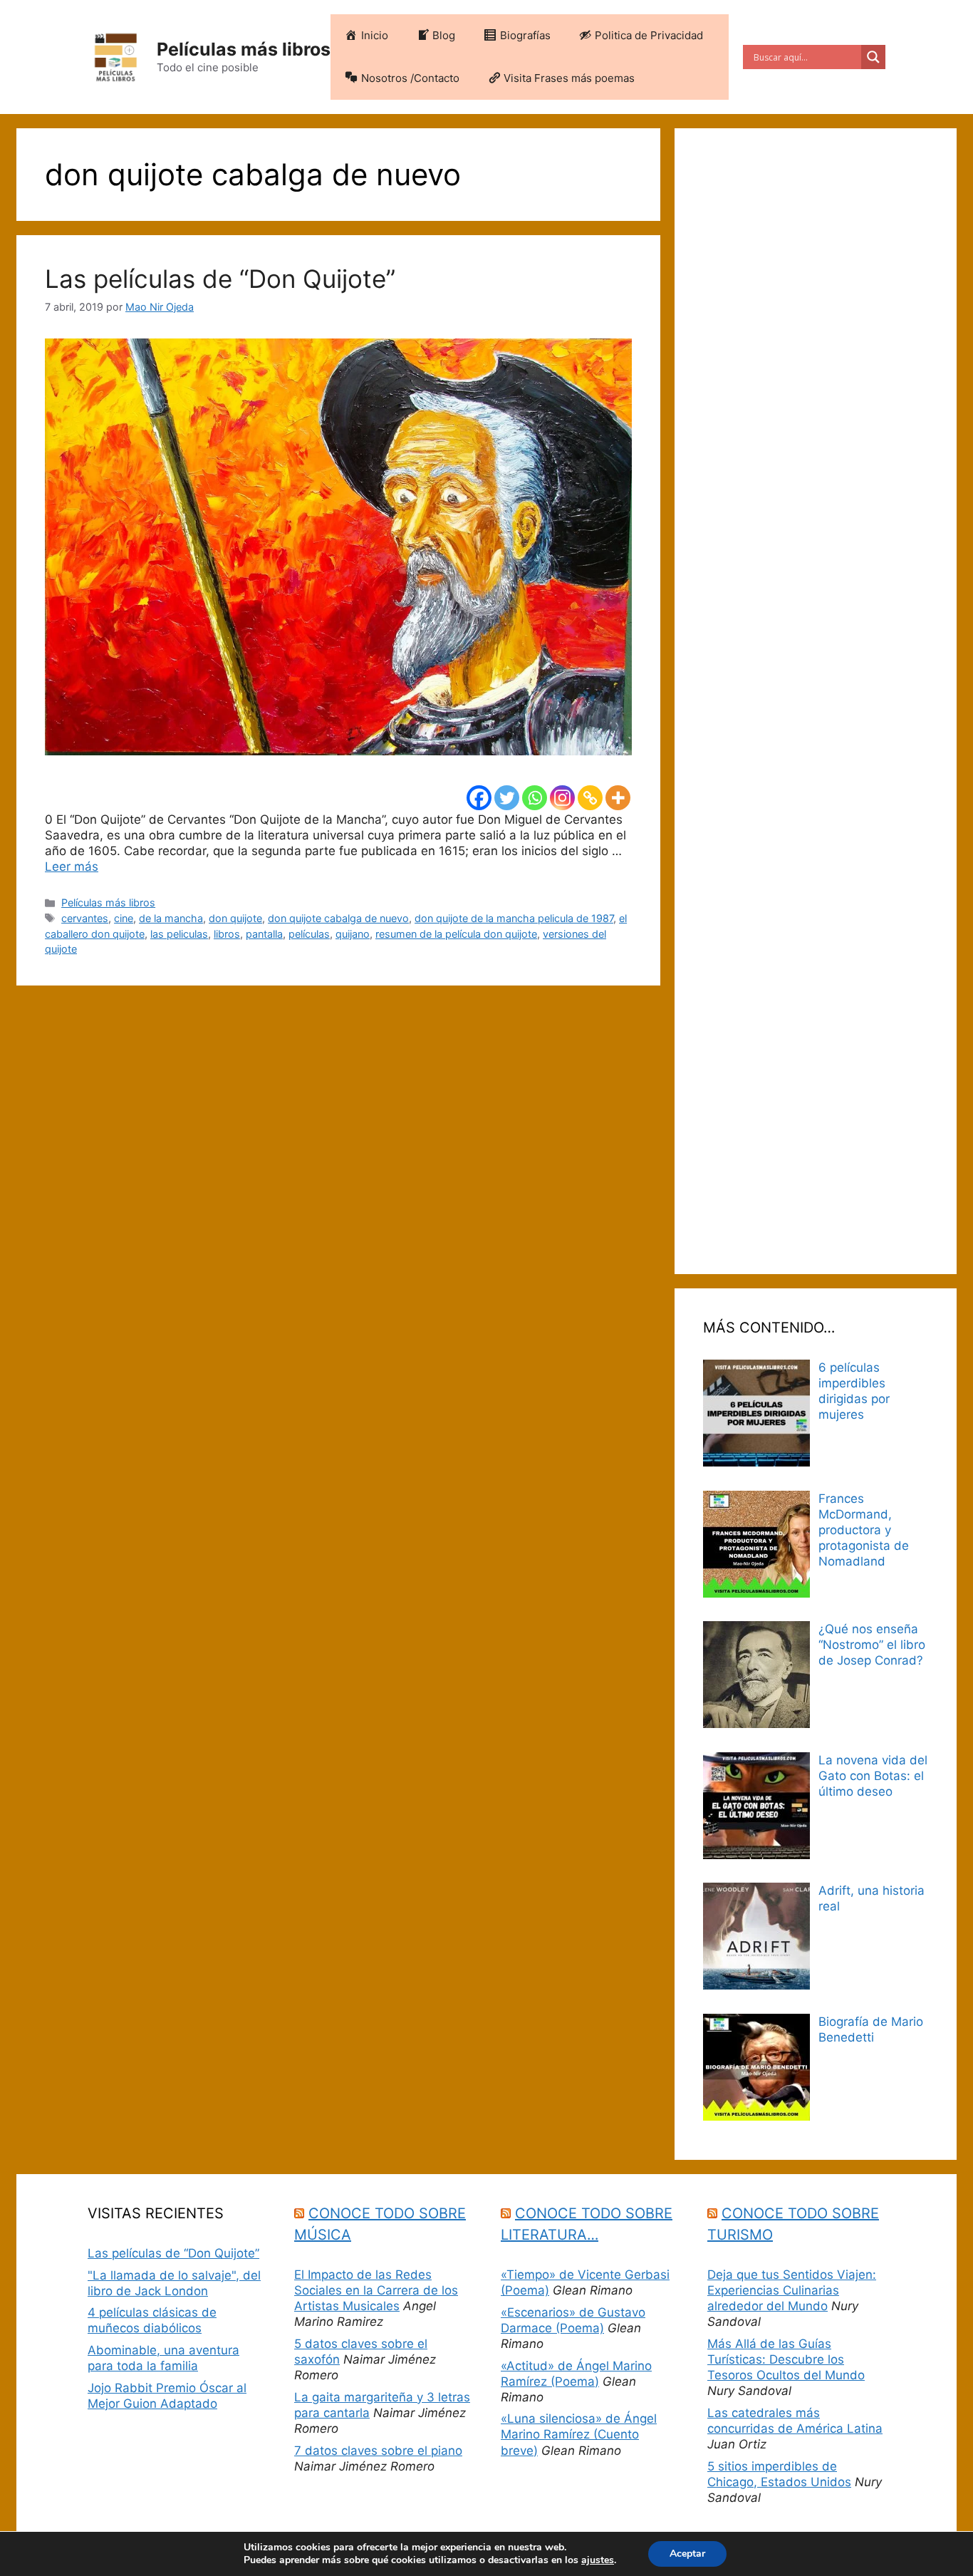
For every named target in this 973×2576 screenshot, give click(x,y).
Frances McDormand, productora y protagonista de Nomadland (864, 1530)
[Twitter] (507, 798)
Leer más (72, 867)
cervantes (85, 918)
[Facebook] (479, 798)
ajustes (598, 2560)
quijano (353, 934)
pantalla (264, 934)
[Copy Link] (590, 798)
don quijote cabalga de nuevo (338, 918)
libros (227, 934)
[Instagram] (562, 798)
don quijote (235, 918)
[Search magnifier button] (873, 57)
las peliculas (179, 934)
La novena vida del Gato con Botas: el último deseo (873, 1776)
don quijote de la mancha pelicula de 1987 (514, 918)
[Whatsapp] (535, 798)
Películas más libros (244, 49)
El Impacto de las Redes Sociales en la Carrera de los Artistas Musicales (376, 2290)
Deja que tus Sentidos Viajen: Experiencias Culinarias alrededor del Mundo (792, 2290)
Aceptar (687, 2554)
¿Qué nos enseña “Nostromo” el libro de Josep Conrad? (872, 1645)
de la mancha (171, 918)
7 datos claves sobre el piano (378, 2451)
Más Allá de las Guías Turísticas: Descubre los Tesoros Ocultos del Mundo (786, 2359)
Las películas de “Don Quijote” (220, 279)
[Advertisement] (816, 701)
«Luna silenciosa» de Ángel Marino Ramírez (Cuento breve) (579, 2434)
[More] (618, 798)
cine (124, 918)
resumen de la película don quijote (456, 934)
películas (309, 934)
